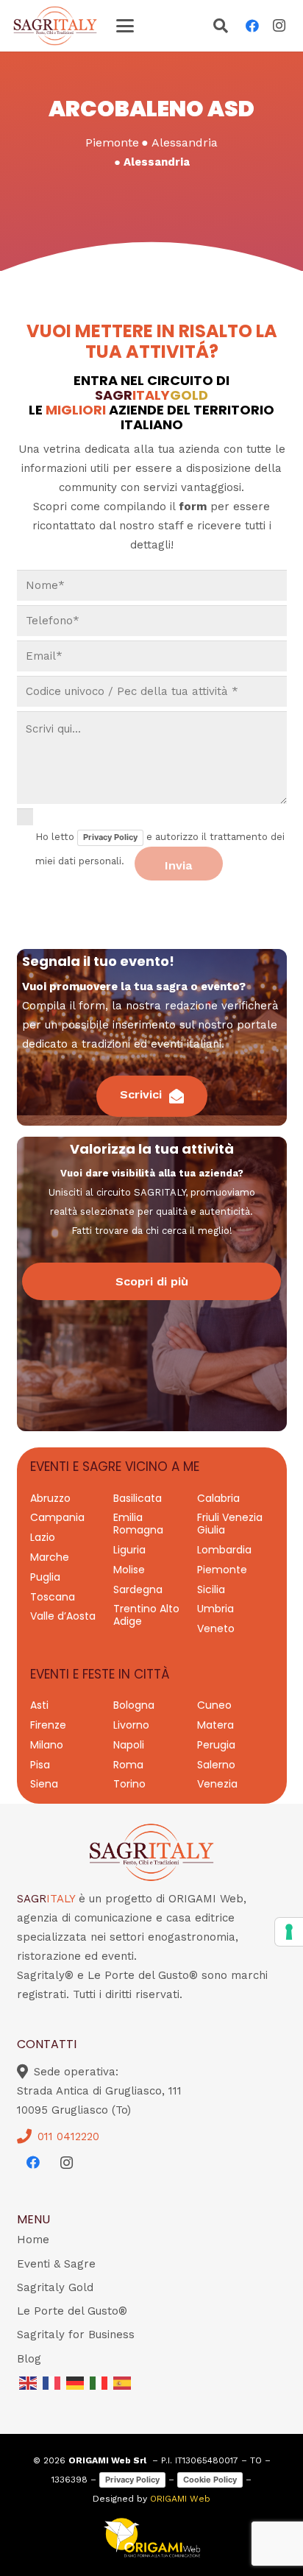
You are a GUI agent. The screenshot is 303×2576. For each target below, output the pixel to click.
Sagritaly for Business (76, 2335)
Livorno (131, 1725)
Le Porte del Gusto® (72, 2311)
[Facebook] (252, 26)
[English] (29, 2382)
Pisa (40, 1765)
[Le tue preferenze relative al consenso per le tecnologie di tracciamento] (289, 1932)
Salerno (216, 1765)
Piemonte (222, 1570)
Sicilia (211, 1589)
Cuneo (214, 1705)
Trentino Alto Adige (146, 1615)
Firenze (48, 1725)
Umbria (215, 1609)
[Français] (52, 2382)
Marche (50, 1557)
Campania (57, 1517)
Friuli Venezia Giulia (230, 1524)
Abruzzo (50, 1498)
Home (33, 2240)
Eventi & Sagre (56, 2264)
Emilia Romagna (138, 1524)
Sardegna (138, 1589)
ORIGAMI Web (180, 2499)
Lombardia (224, 1550)
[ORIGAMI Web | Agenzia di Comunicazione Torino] (152, 2538)
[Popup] (221, 27)
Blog (29, 2359)
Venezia (217, 1784)
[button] (125, 26)
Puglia (45, 1577)
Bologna (134, 1705)
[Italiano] (99, 2382)
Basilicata (138, 1498)
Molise (129, 1570)
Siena (44, 1784)
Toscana (53, 1597)
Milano (47, 1745)
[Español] (123, 2382)
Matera (215, 1725)
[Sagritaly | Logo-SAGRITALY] (55, 26)
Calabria (218, 1498)
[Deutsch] (76, 2382)
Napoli (129, 1745)
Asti (39, 1705)
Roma (128, 1765)
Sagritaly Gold (55, 2287)
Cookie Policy (210, 2480)
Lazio (43, 1537)
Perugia (216, 1745)
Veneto (216, 1628)
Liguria (129, 1550)
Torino (129, 1784)
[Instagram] (279, 26)
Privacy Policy (110, 837)
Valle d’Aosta (63, 1616)
